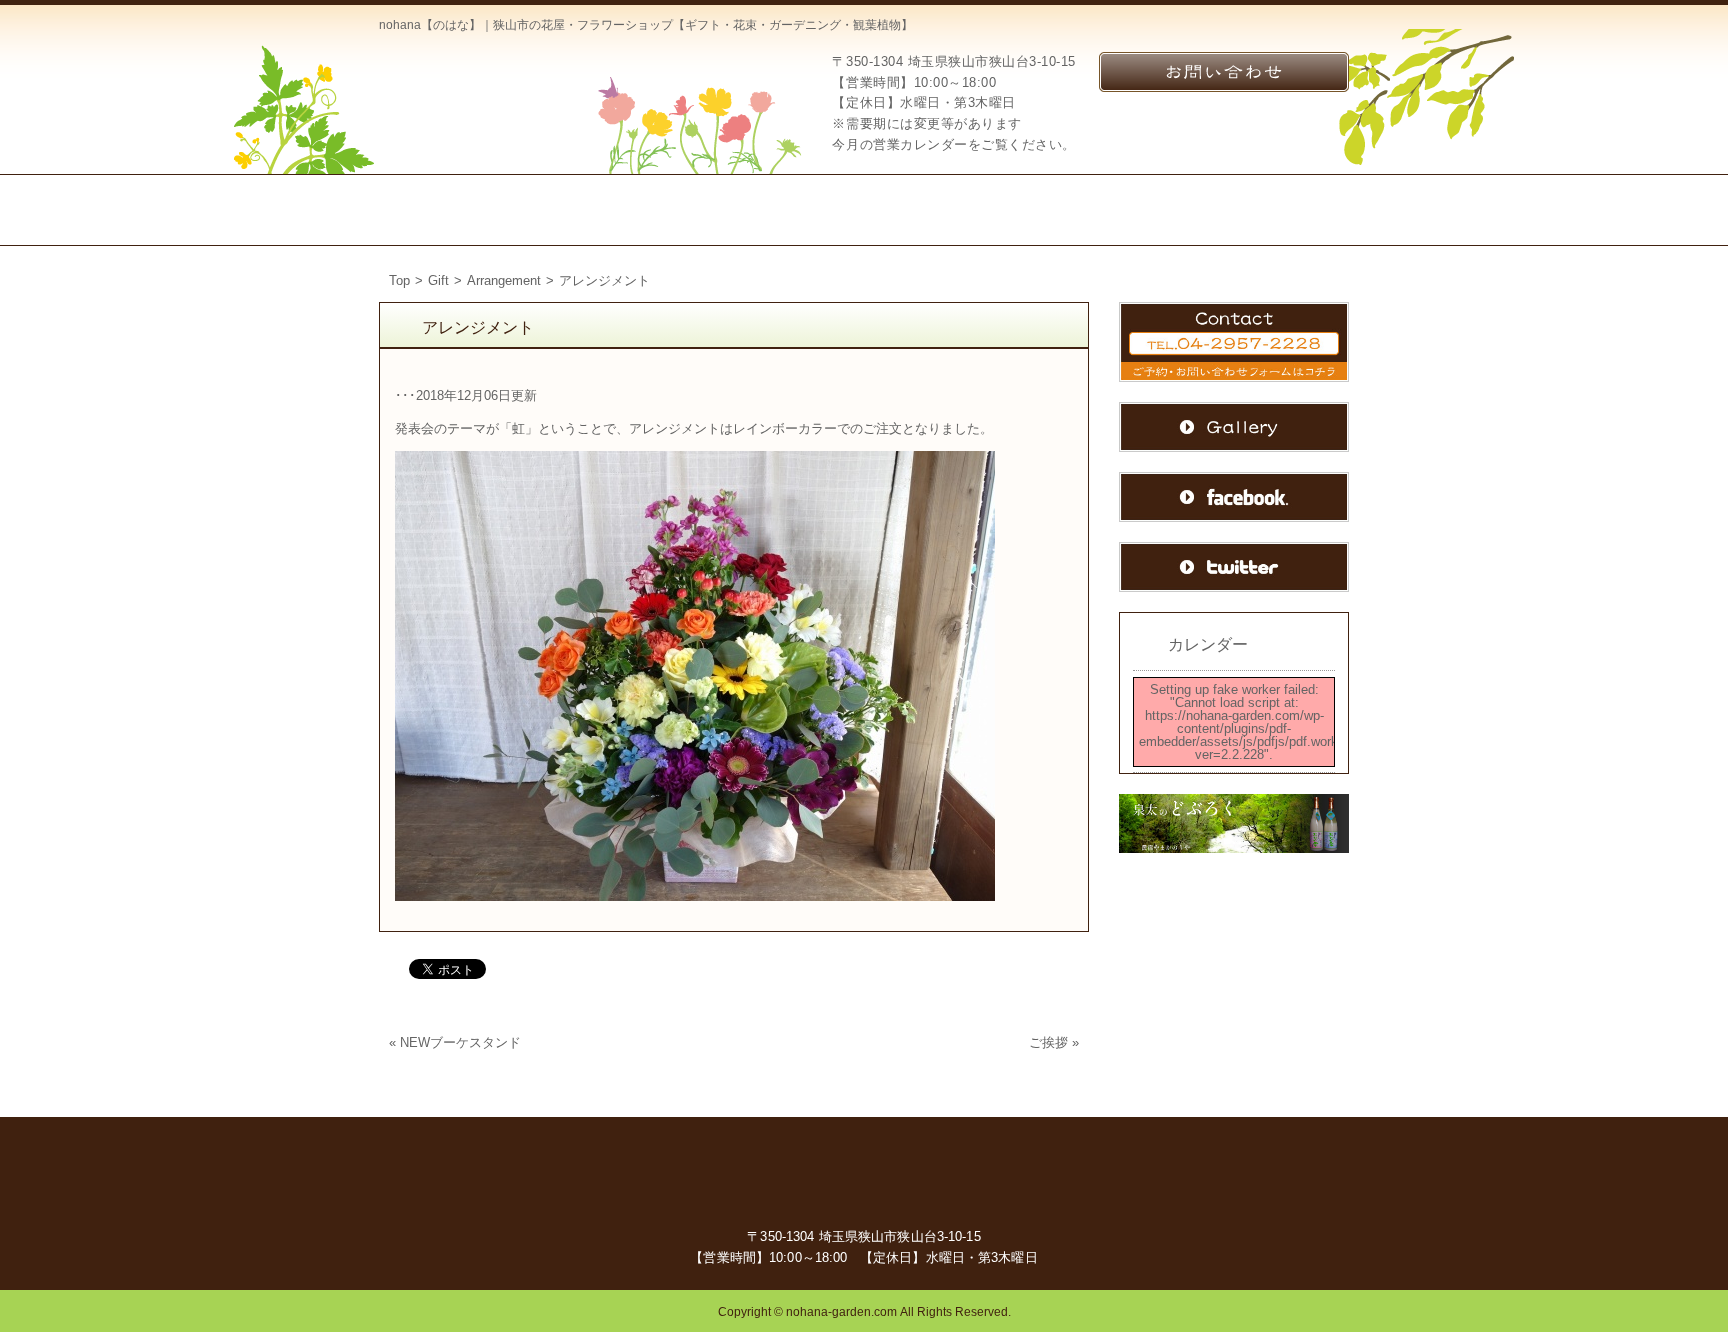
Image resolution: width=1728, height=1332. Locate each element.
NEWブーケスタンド (460, 1042)
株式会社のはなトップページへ (479, 93)
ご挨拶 (1048, 1042)
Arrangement (504, 280)
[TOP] (449, 210)
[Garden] (806, 210)
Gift (438, 280)
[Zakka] (914, 210)
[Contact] (1149, 210)
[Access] (1021, 210)
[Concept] (579, 210)
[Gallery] (1284, 210)
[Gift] (694, 210)
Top (399, 280)
